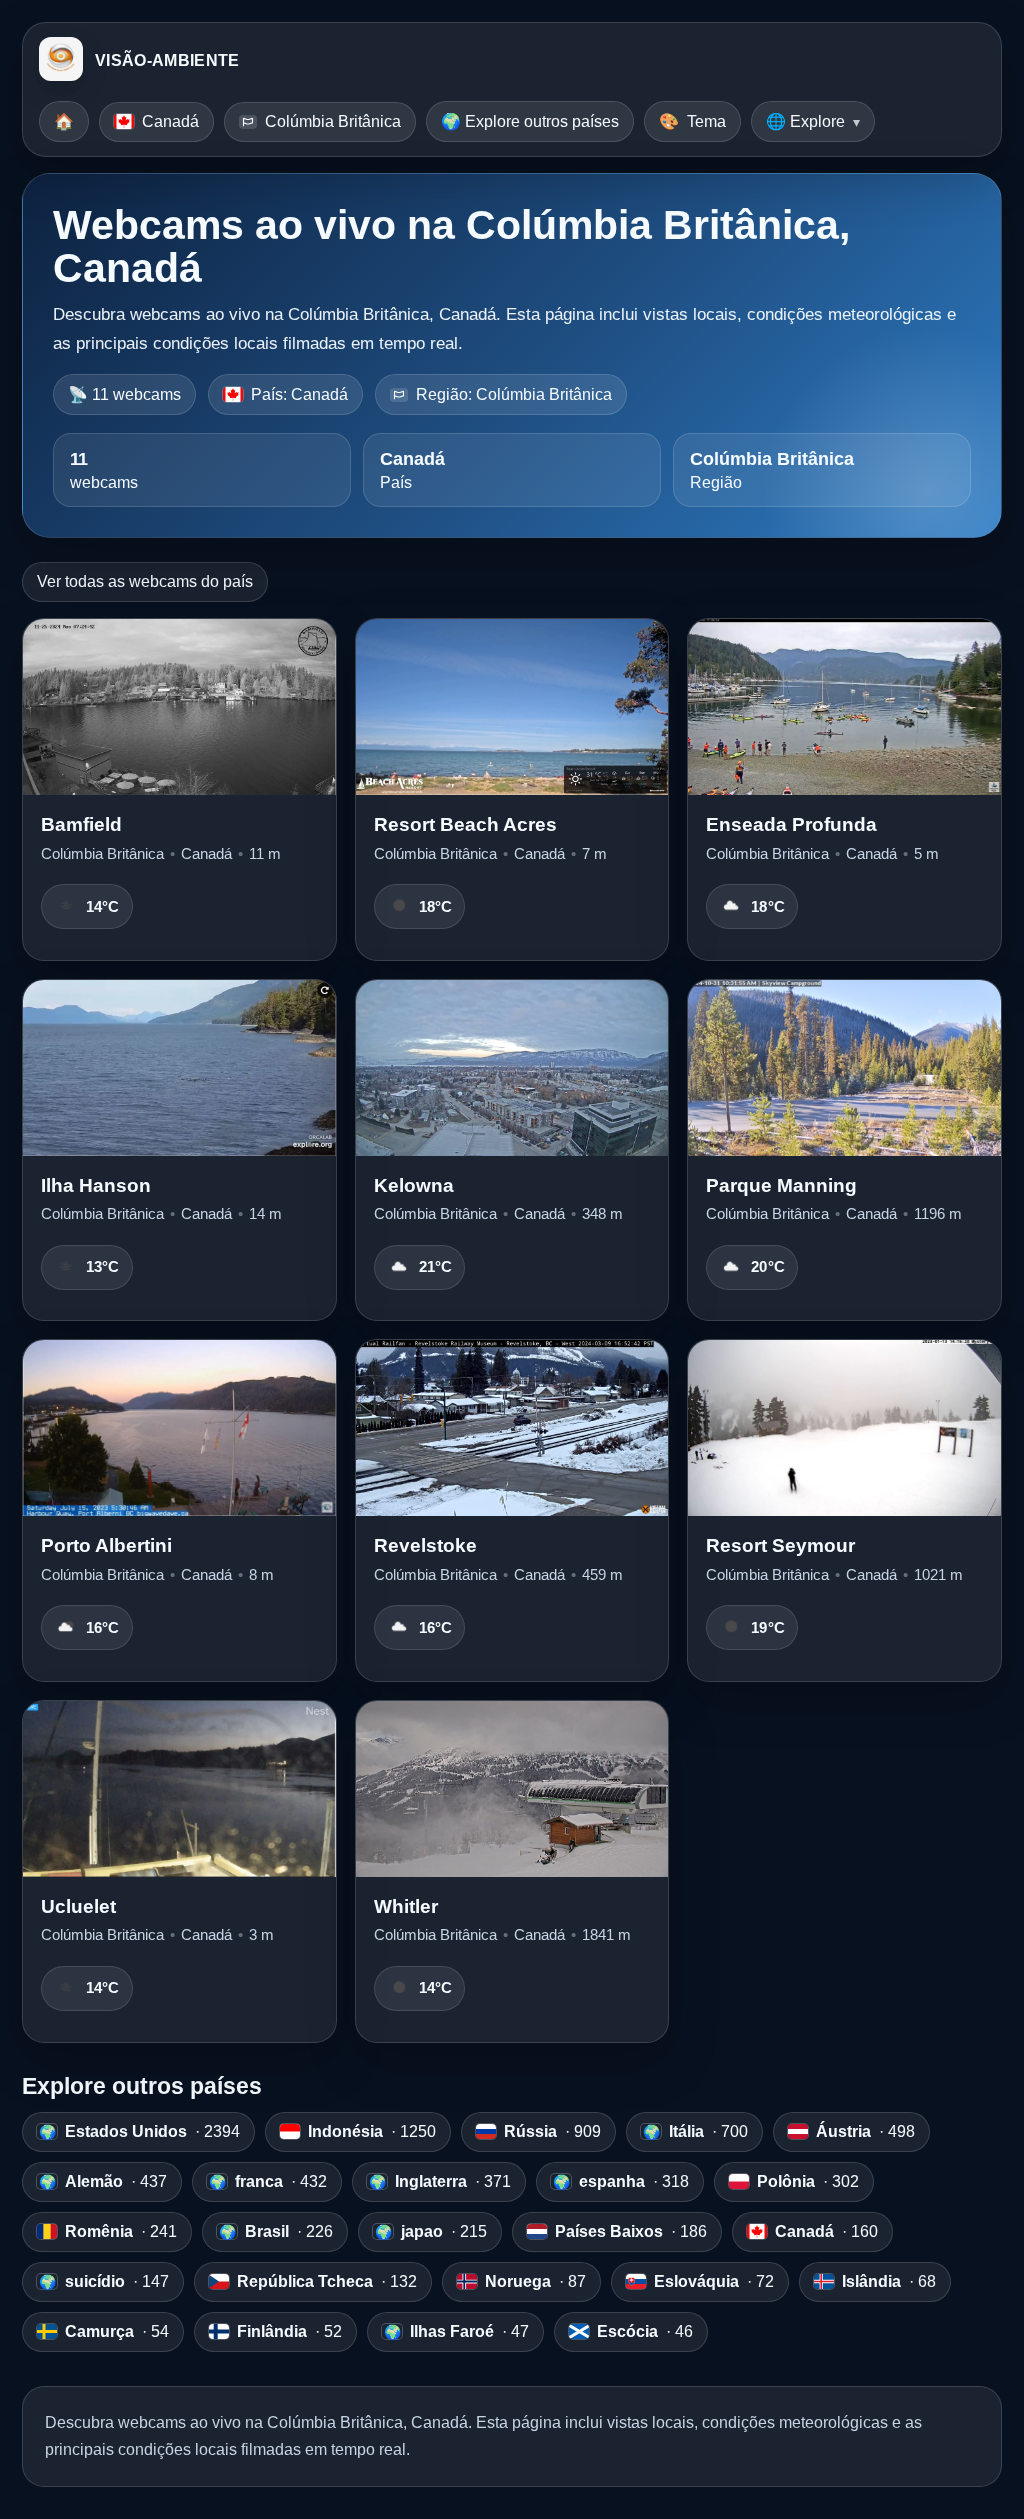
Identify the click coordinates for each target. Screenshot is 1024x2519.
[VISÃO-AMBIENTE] (61, 61)
